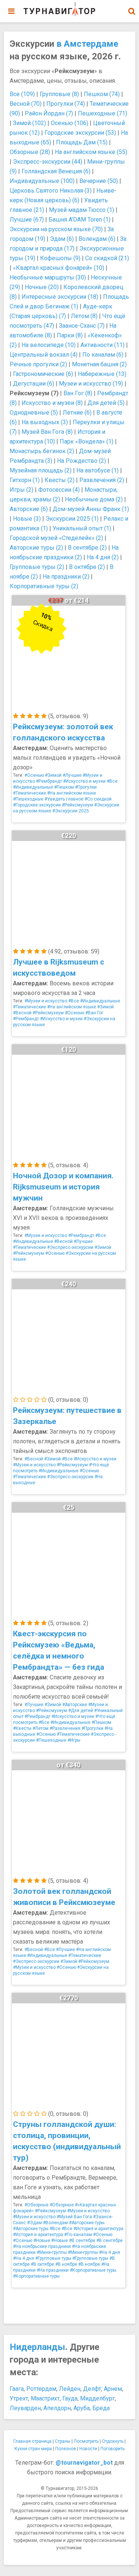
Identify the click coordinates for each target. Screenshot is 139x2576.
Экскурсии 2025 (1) (72, 519)
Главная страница (32, 2441)
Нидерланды (37, 2347)
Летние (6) (77, 413)
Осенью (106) (69, 123)
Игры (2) (21, 490)
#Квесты (22, 1728)
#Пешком (64, 787)
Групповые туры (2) (37, 567)
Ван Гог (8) (78, 393)
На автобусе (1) (97, 470)
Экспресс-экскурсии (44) (48, 162)
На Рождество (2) (82, 461)
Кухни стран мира (33, 2449)
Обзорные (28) (30, 152)
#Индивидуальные (33, 787)
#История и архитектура (98, 2229)
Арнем (113, 2389)
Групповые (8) (59, 94)
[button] (132, 11)
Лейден (70, 2389)
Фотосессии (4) (59, 490)
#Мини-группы (52, 2252)
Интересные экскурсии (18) (60, 297)
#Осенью (34, 775)
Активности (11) (102, 345)
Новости (88, 2449)
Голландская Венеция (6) (56, 171)
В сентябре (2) (87, 548)
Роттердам (41, 2389)
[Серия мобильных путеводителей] (59, 9)
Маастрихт (45, 2398)
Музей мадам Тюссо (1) (82, 210)
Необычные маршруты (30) (48, 277)
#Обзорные (37, 2205)
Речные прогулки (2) (38, 364)
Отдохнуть (113, 2441)
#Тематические (29, 793)
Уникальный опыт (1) (82, 528)
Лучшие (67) (27, 220)
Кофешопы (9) (60, 258)
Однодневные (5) (34, 413)
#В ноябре (66, 2264)
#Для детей (81, 1711)
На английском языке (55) (91, 152)
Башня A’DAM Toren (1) (80, 220)
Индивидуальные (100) (42, 181)
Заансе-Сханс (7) (82, 326)
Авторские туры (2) (36, 548)
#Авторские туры (87, 2223)
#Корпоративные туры (93, 2270)
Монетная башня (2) (99, 364)
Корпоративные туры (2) (44, 586)
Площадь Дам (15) (82, 142)
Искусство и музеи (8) (52, 403)
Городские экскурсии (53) (80, 133)
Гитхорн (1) (25, 480)
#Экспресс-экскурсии (70, 1247)
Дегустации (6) (34, 384)
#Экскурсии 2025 (71, 811)
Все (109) (22, 94)
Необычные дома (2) (94, 499)
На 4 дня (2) (103, 557)
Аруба (82, 2408)
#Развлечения (65, 1728)
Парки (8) (70, 335)
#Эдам (34, 2223)
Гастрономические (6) (43, 374)
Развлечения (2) (102, 480)
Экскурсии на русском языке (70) (56, 229)
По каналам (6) (103, 355)
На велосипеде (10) (49, 345)
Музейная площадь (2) (41, 470)
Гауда (70, 2398)
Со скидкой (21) (107, 258)
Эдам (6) (62, 239)
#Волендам (55, 2223)
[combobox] (132, 7)
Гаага (17, 2389)
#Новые (42, 2241)
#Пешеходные (28, 799)
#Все (112, 781)
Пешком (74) (102, 94)
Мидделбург (97, 2398)
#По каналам (78, 2235)
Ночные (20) (42, 287)
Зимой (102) (29, 123)
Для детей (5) (106, 403)
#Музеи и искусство (46, 1001)
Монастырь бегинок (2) (42, 451)
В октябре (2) (87, 567)
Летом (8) (84, 316)
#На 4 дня (110, 2252)
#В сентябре (82, 2241)
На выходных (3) (45, 422)
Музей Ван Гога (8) (47, 432)
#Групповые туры (53, 2258)
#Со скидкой (98, 799)
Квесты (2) (59, 480)
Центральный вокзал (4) (44, 355)
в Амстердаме (87, 44)
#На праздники (53, 2270)
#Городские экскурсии (37, 805)
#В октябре (42, 2264)
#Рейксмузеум (77, 805)
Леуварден (25, 2408)
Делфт (92, 2389)
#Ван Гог (94, 1013)
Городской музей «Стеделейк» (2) (56, 538)
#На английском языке (72, 793)
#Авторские (75, 1705)
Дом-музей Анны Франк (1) (91, 509)
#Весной (22, 1013)
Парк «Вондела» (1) (87, 441)
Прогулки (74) (66, 104)
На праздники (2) (66, 577)
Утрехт (19, 2398)
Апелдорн (57, 2408)
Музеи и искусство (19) (91, 384)
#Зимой (53, 775)
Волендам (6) (97, 239)
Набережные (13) (102, 374)
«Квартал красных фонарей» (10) (59, 268)
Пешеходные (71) (102, 113)
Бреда (101, 2408)
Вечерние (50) (99, 181)
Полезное (66, 2449)
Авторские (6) (29, 509)
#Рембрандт (49, 781)
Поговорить (112, 2449)
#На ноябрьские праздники (42, 2246)
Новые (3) (27, 519)
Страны (63, 2441)
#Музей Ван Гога (74, 2217)
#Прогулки (86, 787)
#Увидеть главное (64, 799)
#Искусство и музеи (84, 781)
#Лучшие (72, 775)
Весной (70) (26, 104)
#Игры (74, 1740)
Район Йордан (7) (49, 113)
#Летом (41, 1728)
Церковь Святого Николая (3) (51, 191)
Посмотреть (86, 2441)
